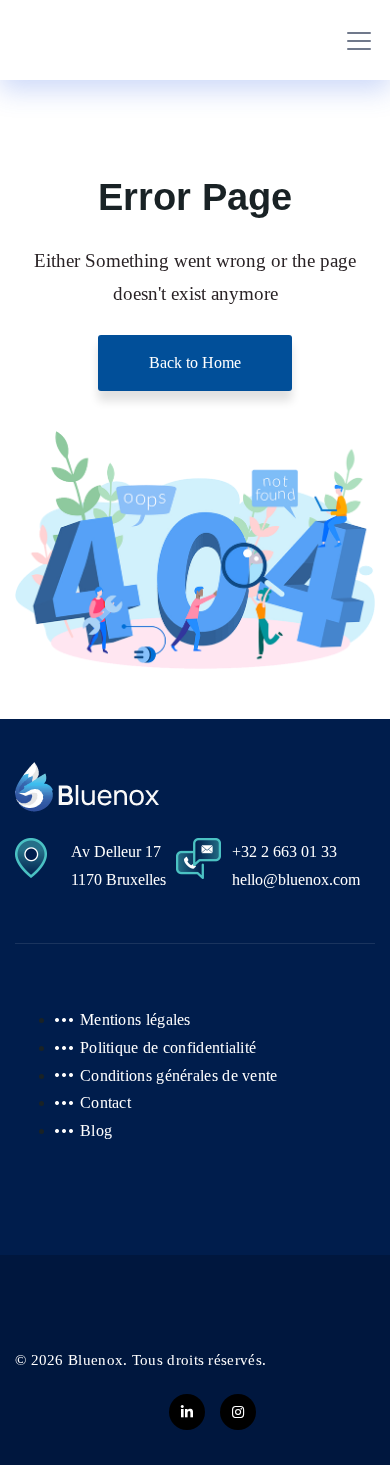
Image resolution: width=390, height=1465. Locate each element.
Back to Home (195, 362)
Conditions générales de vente (179, 1075)
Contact (105, 1102)
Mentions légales (135, 1019)
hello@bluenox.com (296, 879)
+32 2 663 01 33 (284, 851)
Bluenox (95, 1360)
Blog (96, 1130)
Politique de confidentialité (168, 1047)
